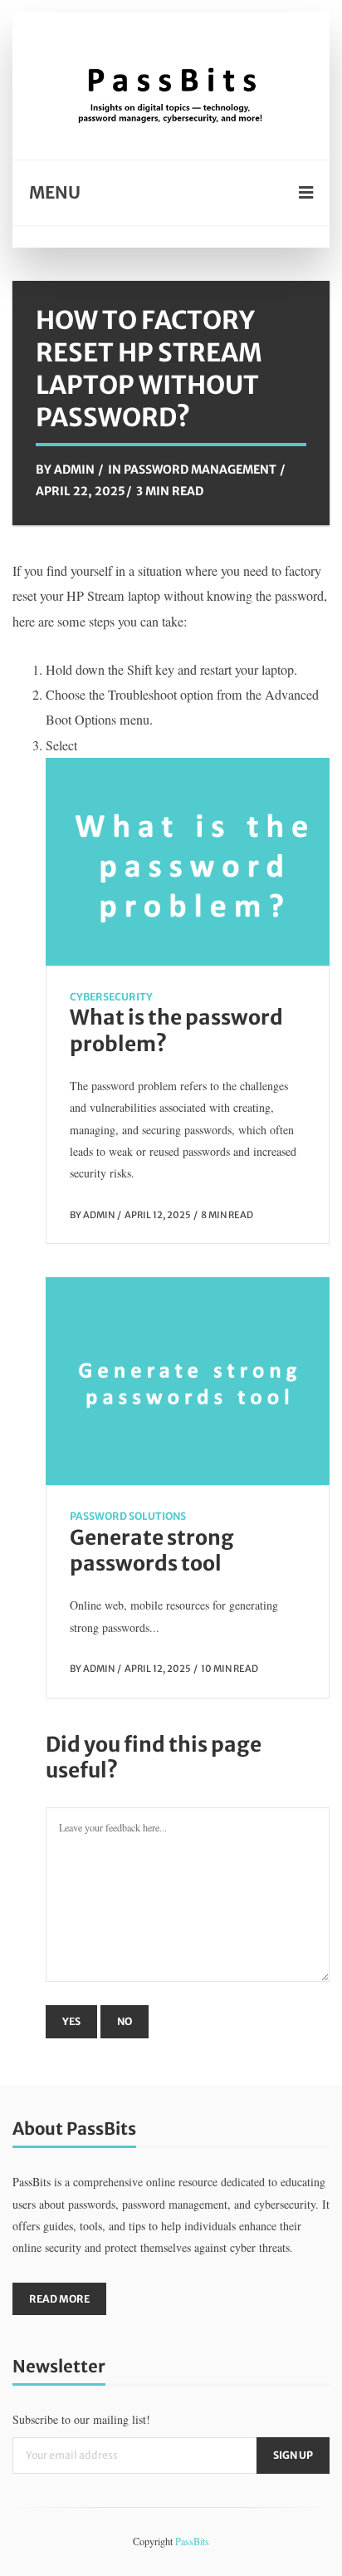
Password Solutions (128, 1516)
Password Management (200, 469)
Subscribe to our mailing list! (81, 2419)
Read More (59, 2299)
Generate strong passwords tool (152, 1551)
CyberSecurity (111, 997)
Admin (74, 469)
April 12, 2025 (158, 1215)
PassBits (192, 2541)
